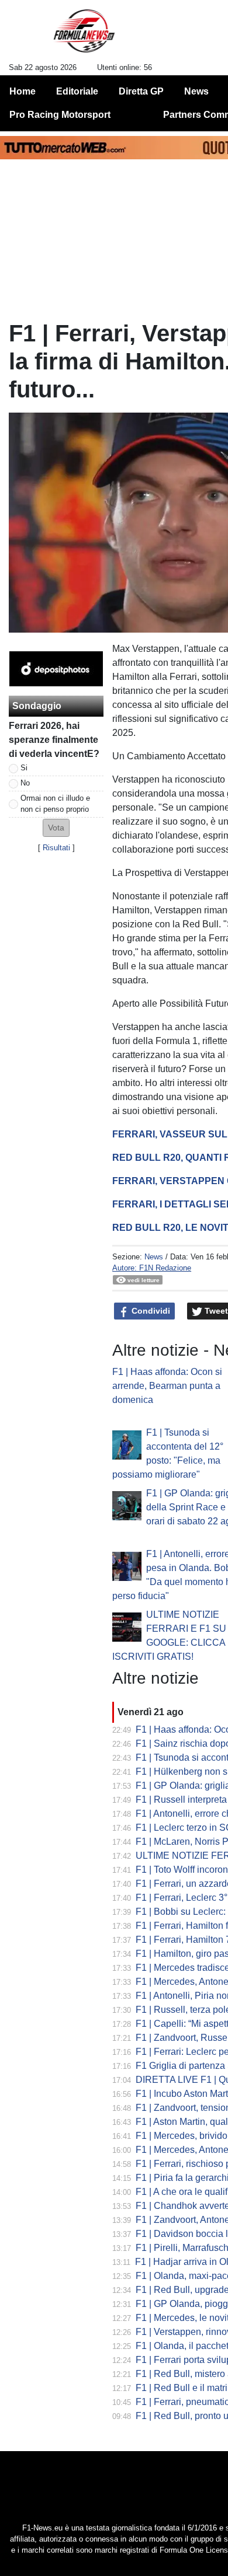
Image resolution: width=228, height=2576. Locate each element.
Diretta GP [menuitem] (141, 91)
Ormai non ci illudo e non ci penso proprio (55, 804)
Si (24, 768)
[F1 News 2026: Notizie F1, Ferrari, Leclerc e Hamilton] (84, 36)
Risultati (56, 848)
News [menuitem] (196, 91)
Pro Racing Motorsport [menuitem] (60, 115)
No (25, 783)
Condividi (150, 1311)
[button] (56, 828)
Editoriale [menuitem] (77, 91)
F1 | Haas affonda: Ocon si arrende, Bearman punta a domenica (167, 1386)
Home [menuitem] (23, 91)
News (154, 1257)
